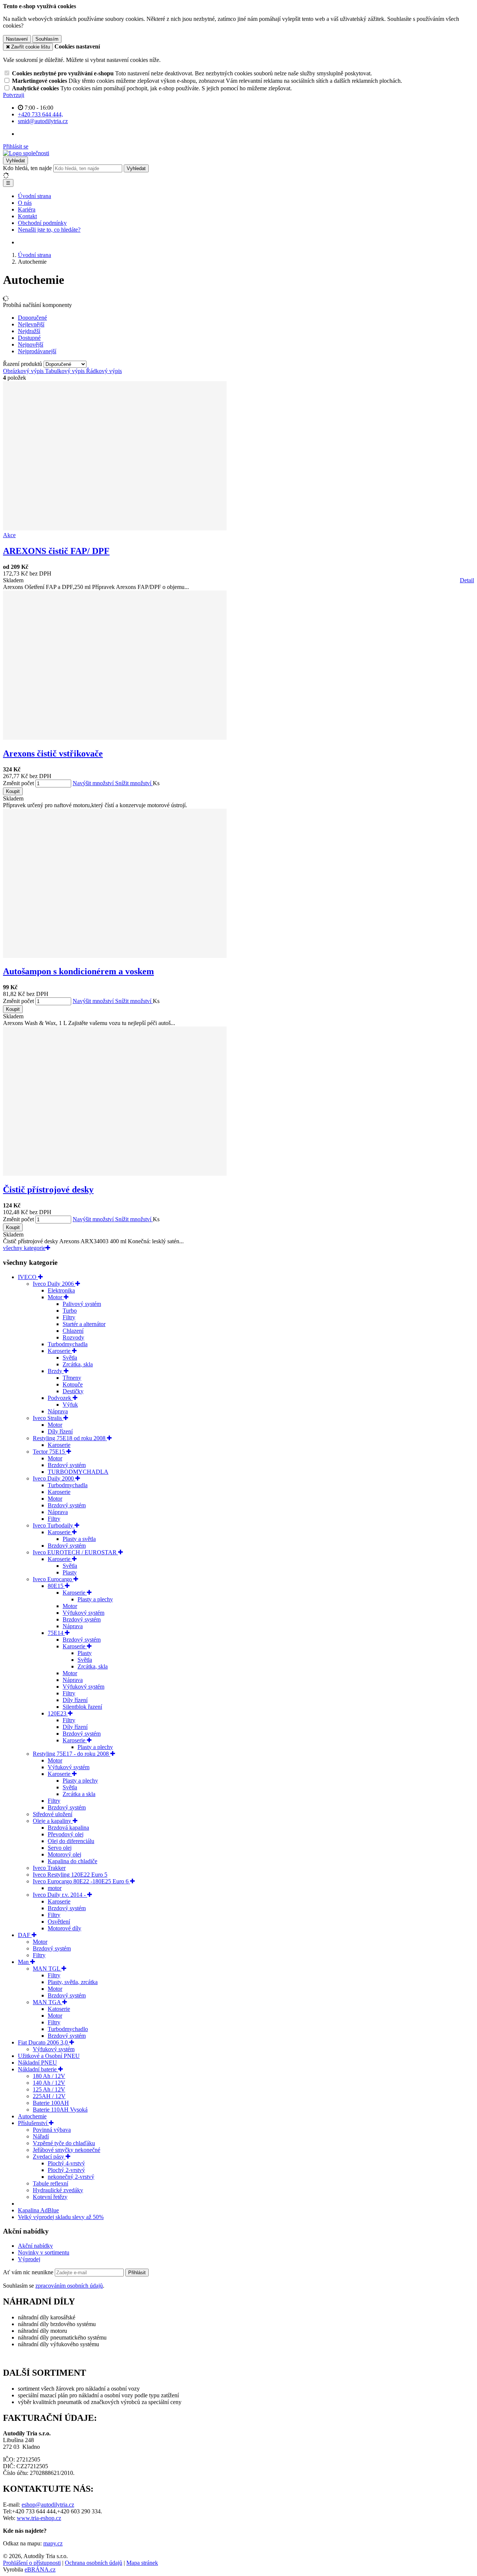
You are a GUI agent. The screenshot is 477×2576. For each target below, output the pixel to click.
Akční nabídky (35, 2246)
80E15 (56, 1586)
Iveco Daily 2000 (54, 1478)
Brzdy (56, 1371)
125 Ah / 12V (49, 2089)
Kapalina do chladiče (72, 1861)
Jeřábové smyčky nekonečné (67, 2150)
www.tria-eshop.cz (39, 2518)
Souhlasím (47, 39)
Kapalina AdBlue (38, 2210)
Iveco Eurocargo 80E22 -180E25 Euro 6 (81, 1881)
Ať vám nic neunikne (29, 2272)
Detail (467, 580)
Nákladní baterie (38, 2069)
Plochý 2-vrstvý (66, 2170)
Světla (70, 1358)
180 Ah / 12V (49, 2076)
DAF (25, 1935)
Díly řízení (60, 1431)
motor (55, 1888)
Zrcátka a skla (79, 1794)
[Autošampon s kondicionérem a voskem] (115, 956)
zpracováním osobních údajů (69, 2286)
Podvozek (60, 1398)
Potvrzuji (14, 95)
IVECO (28, 1277)
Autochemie (32, 2116)
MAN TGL (47, 1969)
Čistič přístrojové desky (48, 1190)
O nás (25, 203)
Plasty (70, 1572)
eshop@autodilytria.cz (48, 2505)
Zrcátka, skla (78, 1364)
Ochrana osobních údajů (94, 2563)
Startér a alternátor (84, 1324)
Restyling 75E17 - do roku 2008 (72, 1754)
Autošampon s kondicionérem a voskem (78, 971)
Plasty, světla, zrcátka (73, 1982)
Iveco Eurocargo (53, 1579)
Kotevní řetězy (50, 2197)
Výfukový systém (83, 1613)
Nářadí (41, 2136)
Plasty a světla (79, 1539)
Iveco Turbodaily (54, 1525)
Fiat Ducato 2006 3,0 (44, 2042)
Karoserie (60, 1351)
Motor (56, 1297)
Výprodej (29, 2259)
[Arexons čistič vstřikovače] (115, 738)
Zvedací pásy (49, 2157)
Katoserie (59, 2009)
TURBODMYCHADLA (78, 1472)
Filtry (69, 1317)
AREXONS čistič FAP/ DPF (56, 551)
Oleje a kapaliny (53, 1821)
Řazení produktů (23, 364)
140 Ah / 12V (49, 2083)
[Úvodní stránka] (26, 153)
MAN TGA (48, 2002)
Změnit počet (18, 783)
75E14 (56, 1633)
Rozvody (73, 1337)
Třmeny (72, 1378)
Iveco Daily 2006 (54, 1284)
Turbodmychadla (68, 1344)
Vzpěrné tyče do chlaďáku (64, 2143)
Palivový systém (82, 1304)
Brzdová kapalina (68, 1828)
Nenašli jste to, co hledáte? (49, 230)
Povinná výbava (52, 2130)
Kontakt (27, 216)
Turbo (70, 1311)
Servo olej (60, 1848)
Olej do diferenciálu (71, 1841)
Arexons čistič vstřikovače (53, 753)
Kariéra (27, 209)
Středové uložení (53, 1814)
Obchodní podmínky (42, 223)
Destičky (73, 1391)
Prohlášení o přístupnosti (32, 2563)
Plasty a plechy (95, 1599)
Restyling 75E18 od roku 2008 (70, 1438)
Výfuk (70, 1405)
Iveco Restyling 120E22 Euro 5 (70, 1875)
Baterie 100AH (51, 2103)
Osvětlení (59, 1922)
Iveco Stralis (48, 1418)
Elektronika (61, 1290)
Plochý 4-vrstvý (66, 2163)
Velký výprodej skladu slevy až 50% (61, 2217)
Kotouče (73, 1384)
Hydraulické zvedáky (58, 2190)
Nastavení (17, 39)
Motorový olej (64, 1854)
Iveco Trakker (49, 1868)
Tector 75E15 (50, 1452)
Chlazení (73, 1331)
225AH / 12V (49, 2096)
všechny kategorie (24, 1248)
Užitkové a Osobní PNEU (49, 2056)
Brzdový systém (67, 1465)
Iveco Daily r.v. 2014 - (60, 1895)
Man (24, 1962)
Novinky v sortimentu (44, 2252)
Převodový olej (66, 1834)
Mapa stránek (142, 2563)
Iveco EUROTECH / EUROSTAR (75, 1552)
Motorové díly (64, 1928)
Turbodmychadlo (68, 2029)
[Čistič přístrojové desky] (115, 1174)
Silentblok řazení (82, 1707)
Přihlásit (137, 2273)
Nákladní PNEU (37, 2063)
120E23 (58, 1713)
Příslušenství (33, 2123)
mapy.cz (53, 2543)
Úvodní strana (34, 196)
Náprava (58, 1411)
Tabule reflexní (50, 2183)
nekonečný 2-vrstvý (71, 2177)
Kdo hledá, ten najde (27, 168)
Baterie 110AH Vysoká (60, 2110)
